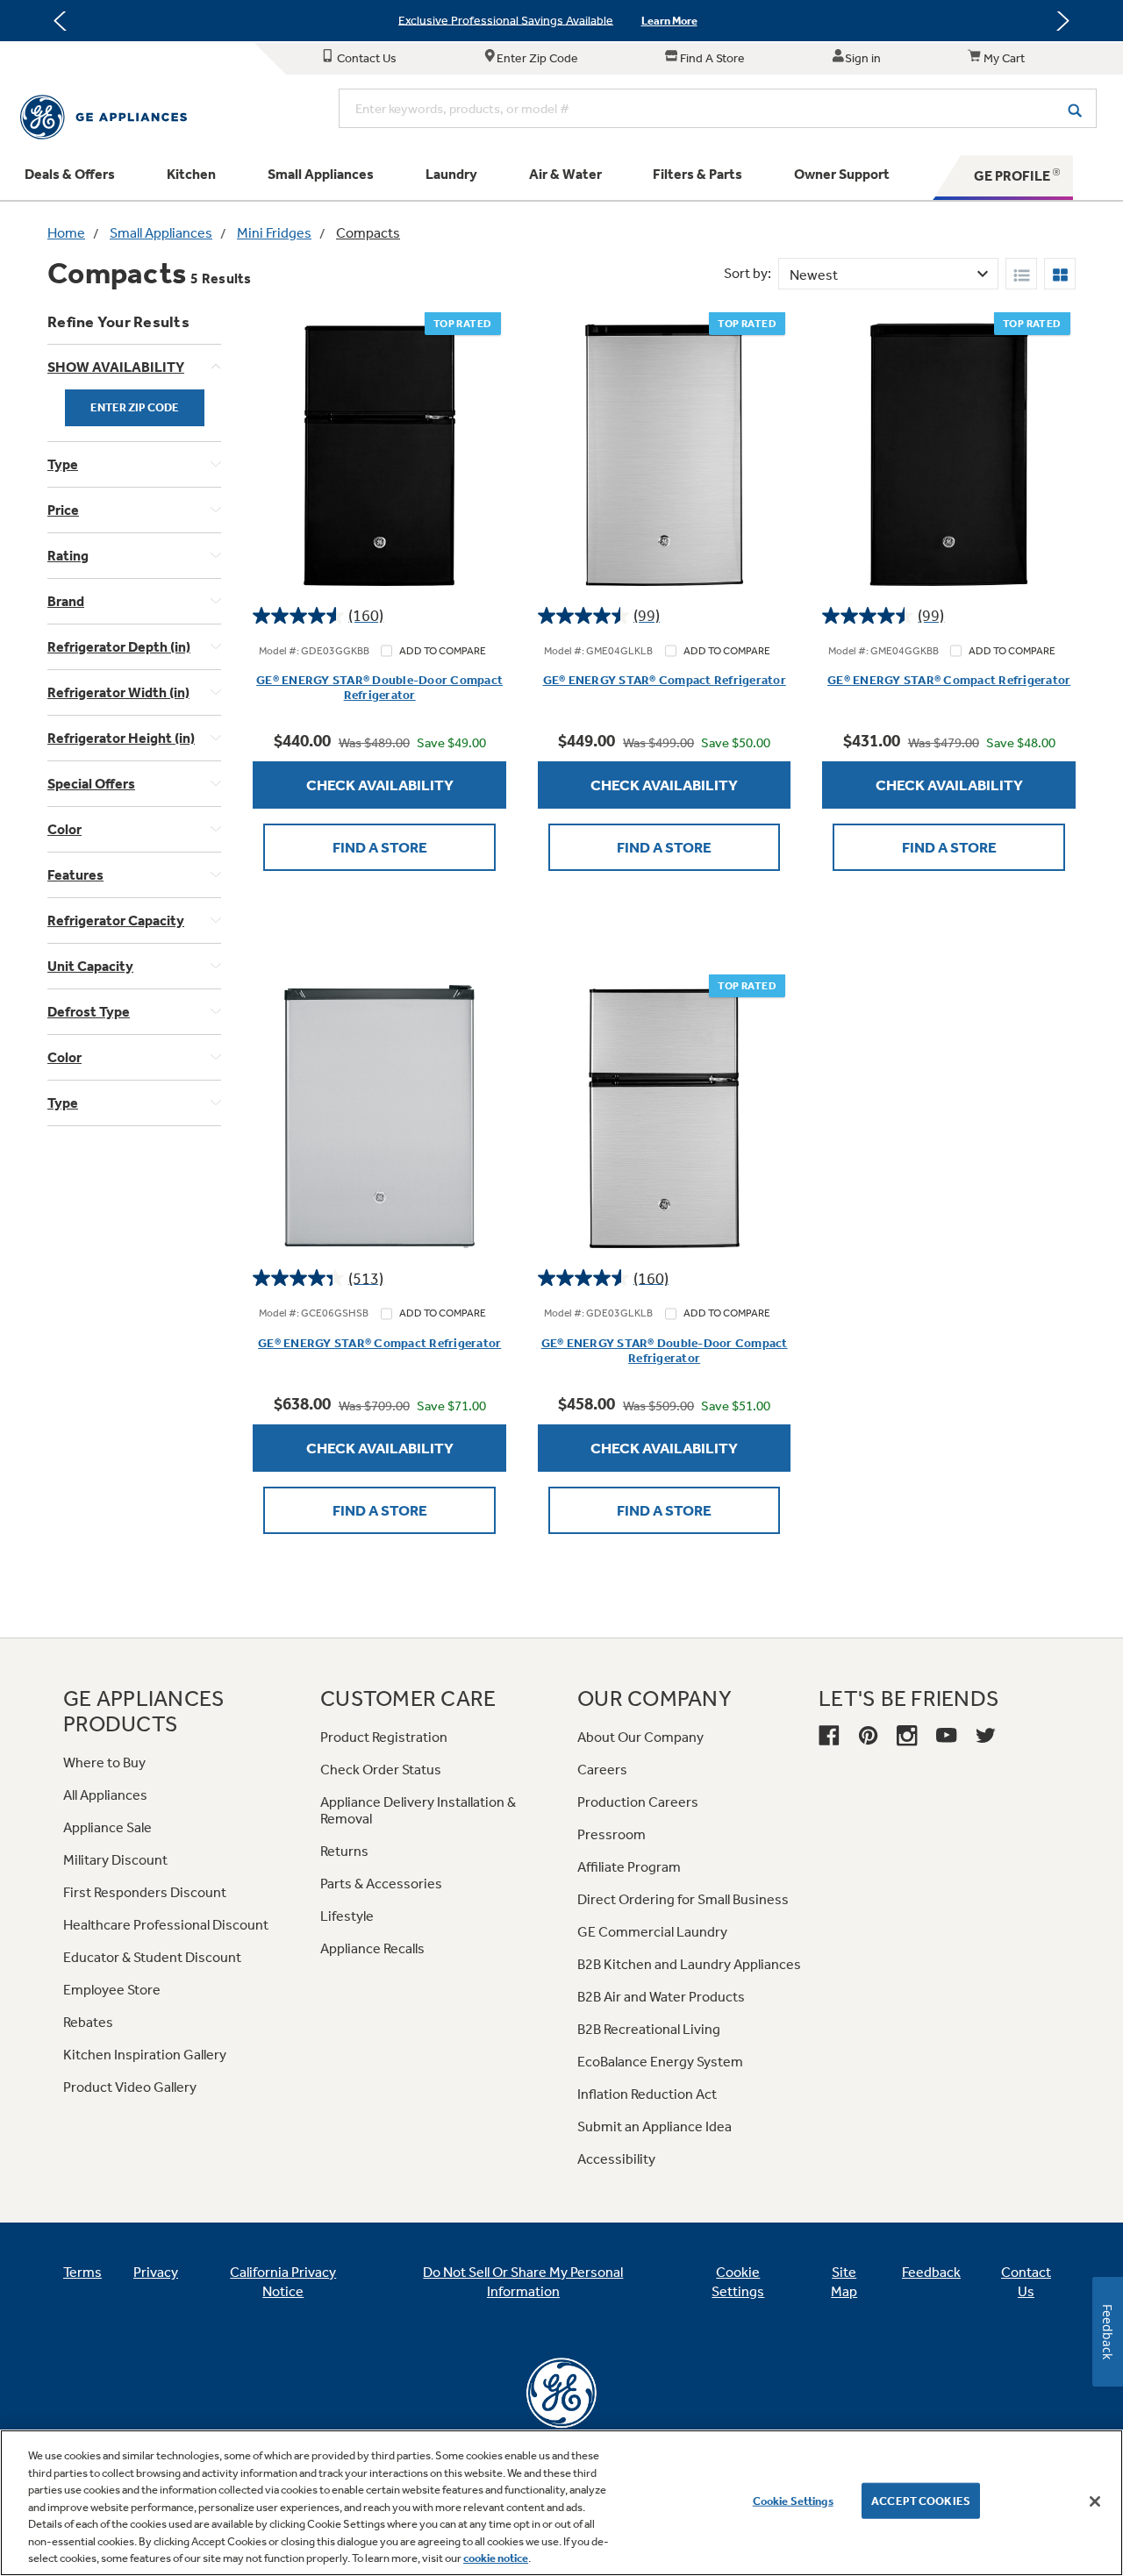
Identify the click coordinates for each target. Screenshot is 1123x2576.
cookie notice (496, 2558)
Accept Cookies (921, 2500)
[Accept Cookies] (1095, 2501)
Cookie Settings (793, 2500)
